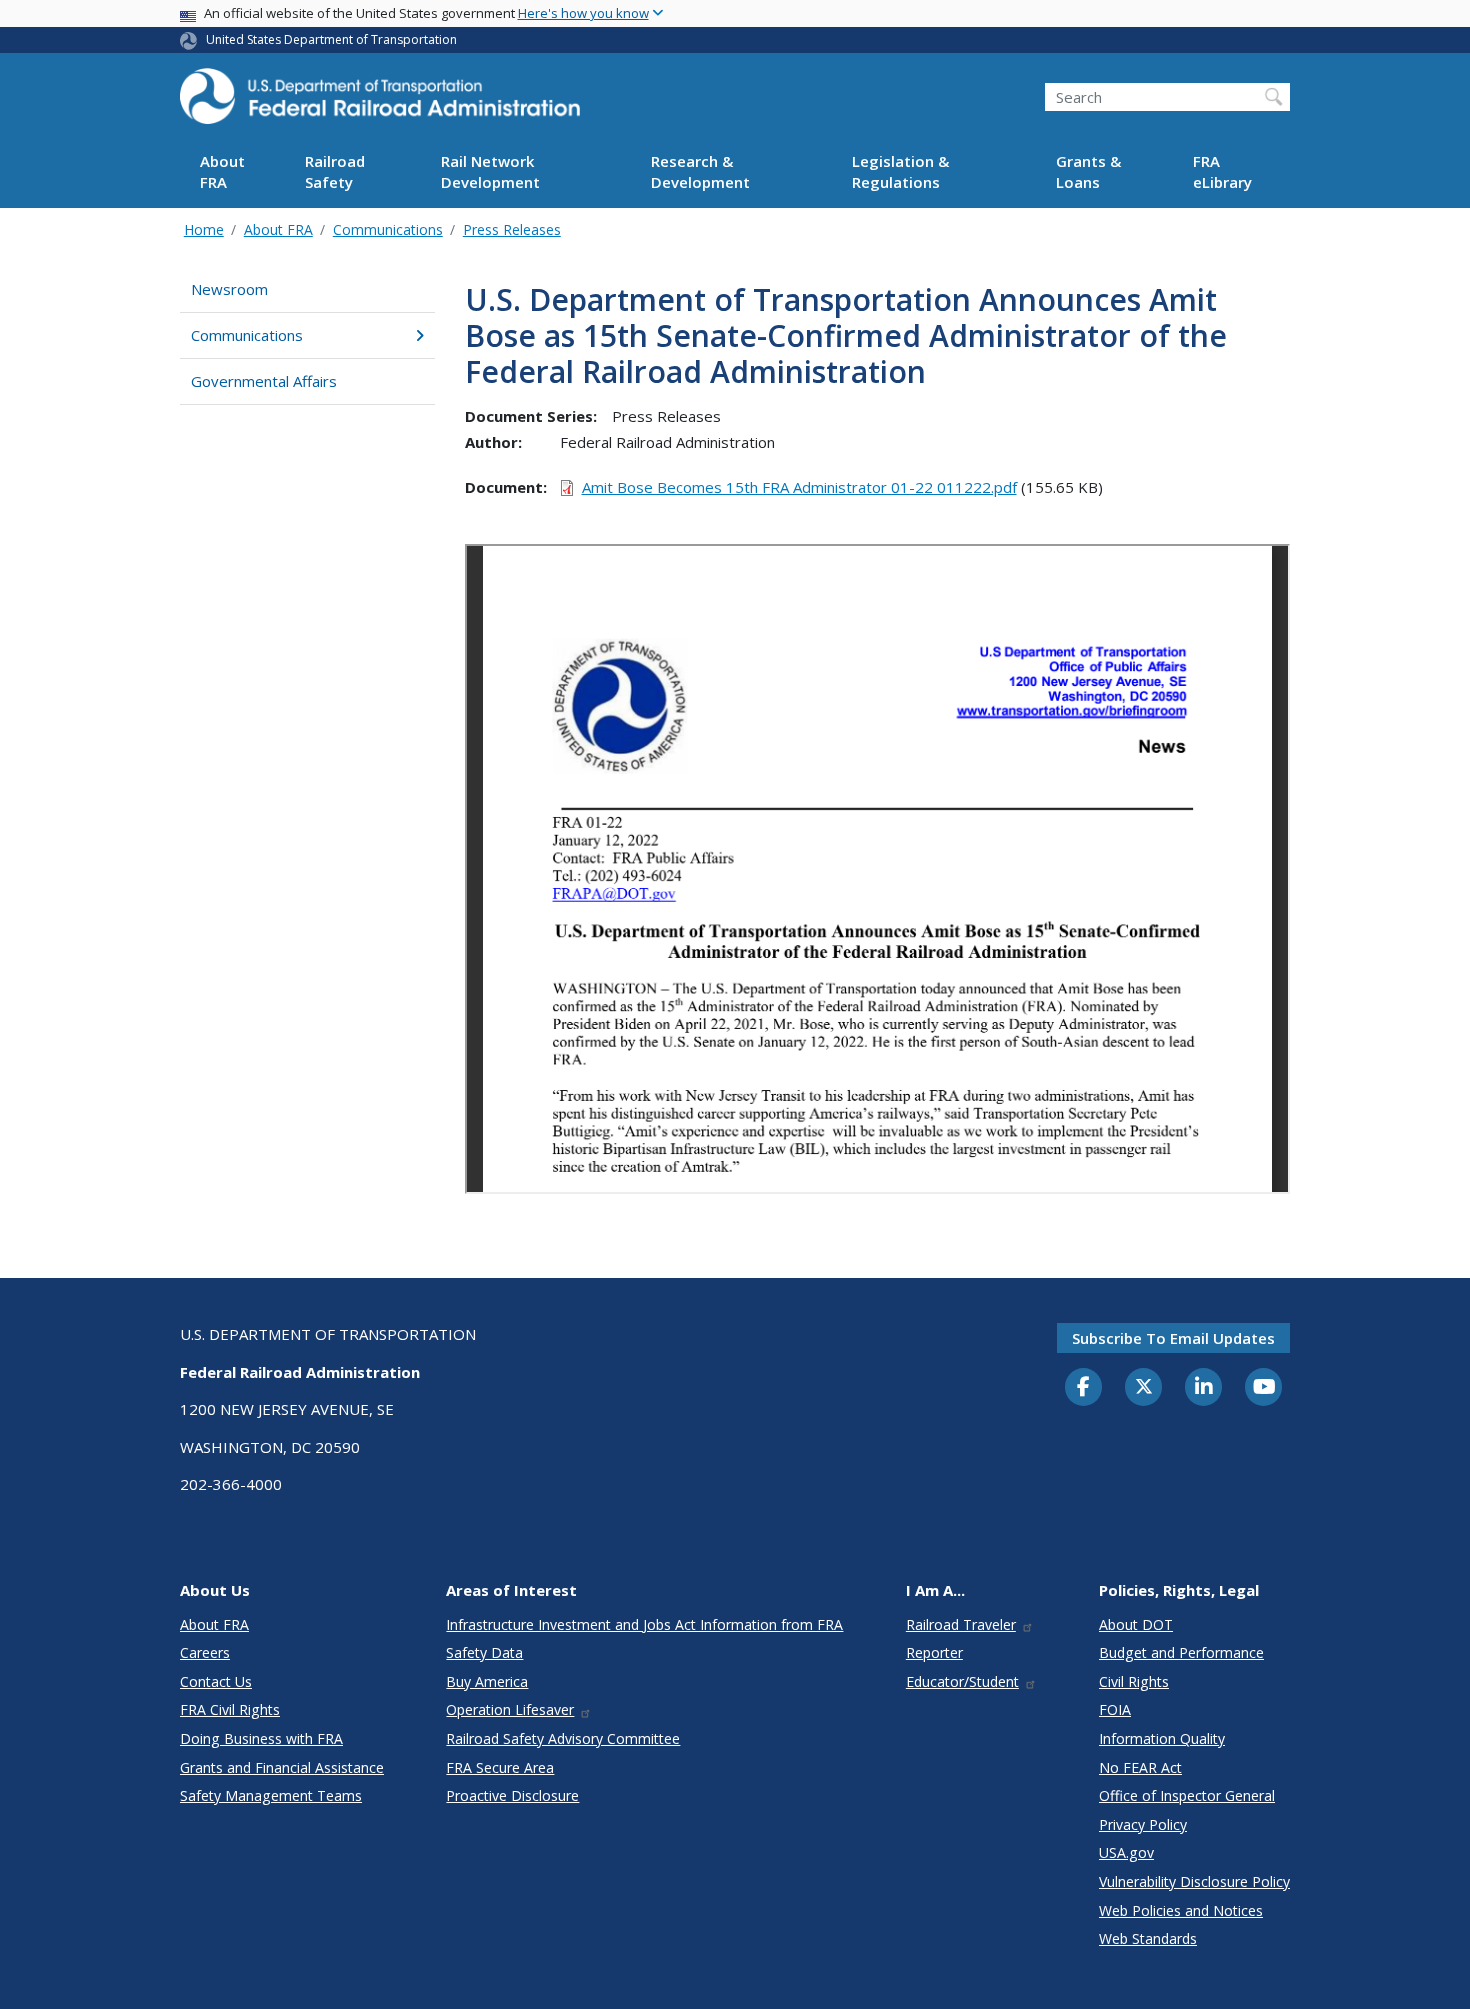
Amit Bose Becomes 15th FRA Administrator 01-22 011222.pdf (799, 487)
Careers (205, 1652)
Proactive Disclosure (512, 1795)
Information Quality (1162, 1738)
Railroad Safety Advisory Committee (563, 1738)
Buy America (487, 1681)
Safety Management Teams (271, 1795)
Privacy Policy (1143, 1824)
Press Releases (512, 229)
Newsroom (229, 289)
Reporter (934, 1652)
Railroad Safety (335, 172)
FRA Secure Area (500, 1767)
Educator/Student (962, 1681)
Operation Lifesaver (510, 1709)
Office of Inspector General (1187, 1795)
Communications (388, 229)
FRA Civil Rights (230, 1709)
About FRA (222, 172)
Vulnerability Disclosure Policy (1194, 1881)
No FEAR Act (1140, 1767)
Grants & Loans (1088, 172)
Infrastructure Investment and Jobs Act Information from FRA (644, 1624)
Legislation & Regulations (900, 172)
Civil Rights (1134, 1681)
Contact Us (216, 1681)
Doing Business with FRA (261, 1738)
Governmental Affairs (264, 381)
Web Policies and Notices (1181, 1910)
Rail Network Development (490, 172)
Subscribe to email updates (1173, 1338)
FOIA (1115, 1709)
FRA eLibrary (1222, 172)
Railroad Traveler (961, 1624)
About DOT (1136, 1624)
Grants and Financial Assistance (282, 1767)
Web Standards (1148, 1938)
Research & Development (700, 172)
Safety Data (484, 1652)
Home (204, 229)
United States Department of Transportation (331, 39)
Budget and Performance (1181, 1652)
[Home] (380, 102)
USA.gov (1126, 1852)
